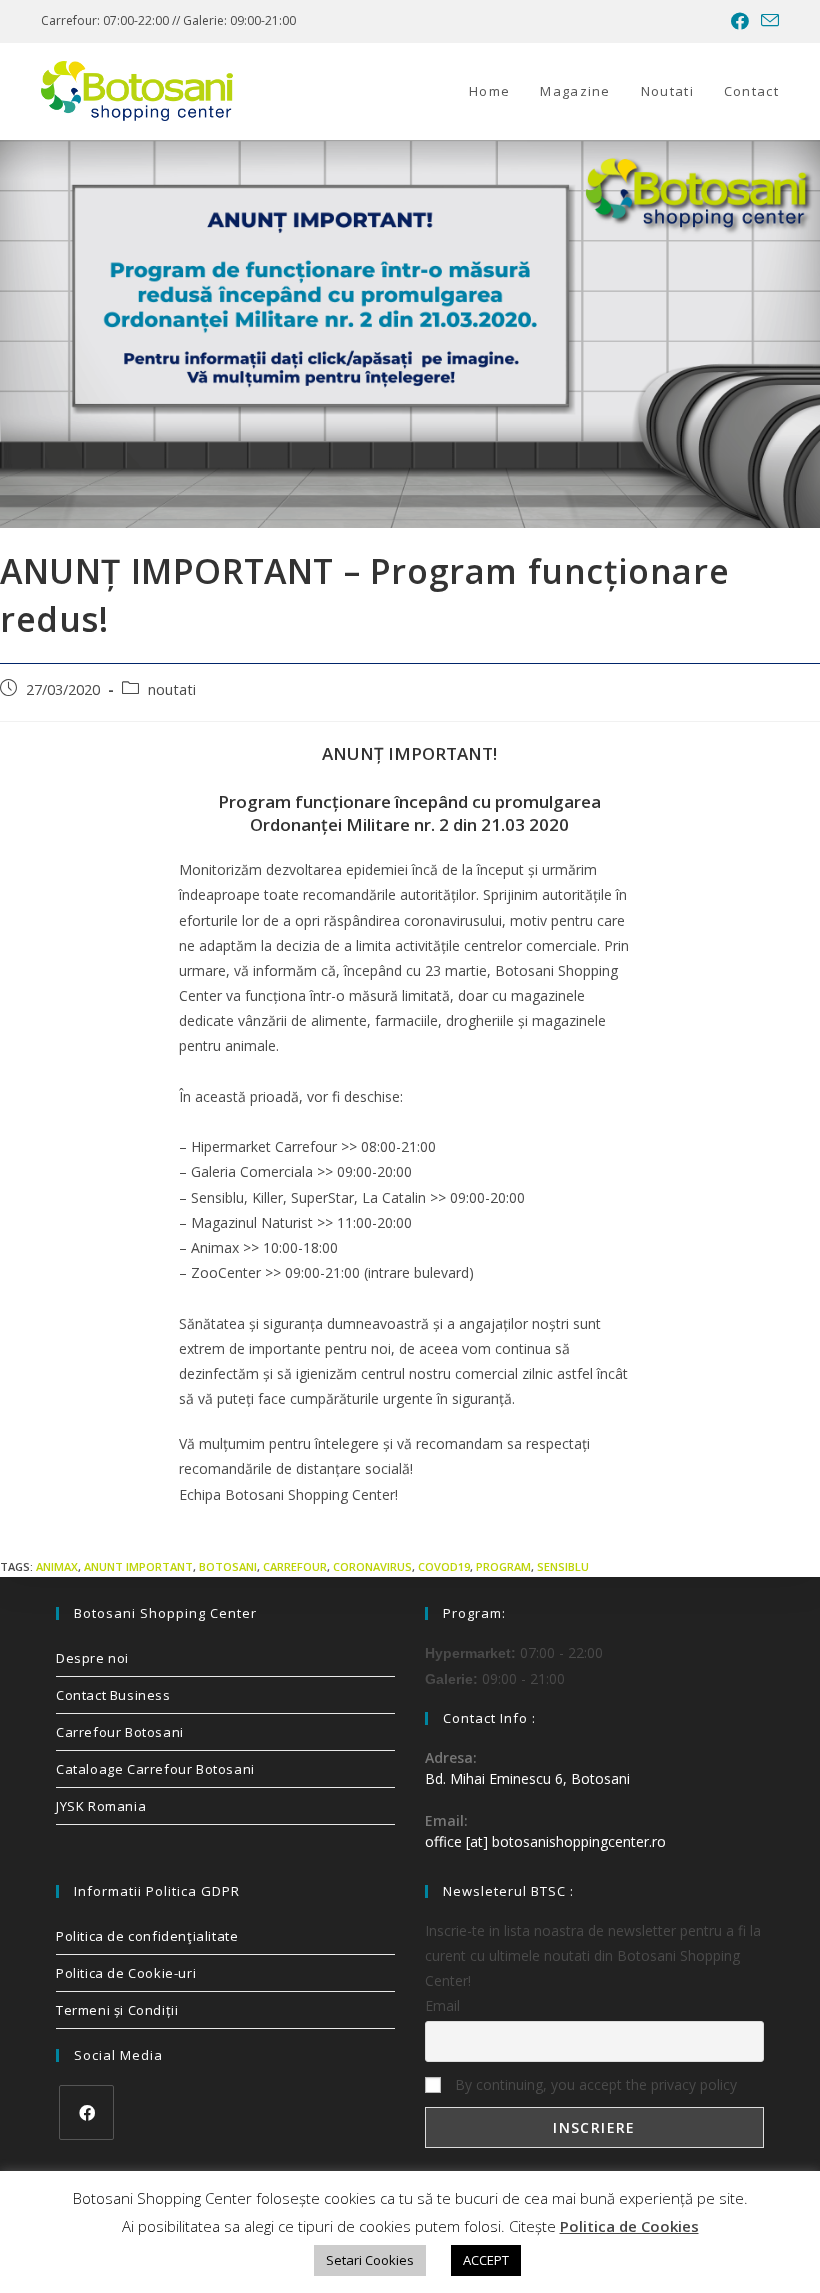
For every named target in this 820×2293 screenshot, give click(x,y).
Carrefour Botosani (120, 1732)
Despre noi (92, 1658)
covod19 (444, 1566)
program (503, 1566)
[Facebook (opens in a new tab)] (740, 21)
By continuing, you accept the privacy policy (594, 2084)
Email (442, 2005)
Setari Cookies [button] (370, 2260)
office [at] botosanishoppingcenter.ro (545, 1841)
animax (57, 1566)
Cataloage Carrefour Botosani (155, 1769)
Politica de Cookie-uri (126, 1973)
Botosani (228, 1566)
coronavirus (372, 1566)
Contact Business (113, 1695)
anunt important (138, 1566)
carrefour (295, 1566)
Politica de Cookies (629, 2226)
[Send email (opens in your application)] (767, 21)
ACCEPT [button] (486, 2260)
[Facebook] (86, 2112)
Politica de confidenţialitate (147, 1936)
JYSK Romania (101, 1806)
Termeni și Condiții (117, 2010)
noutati (172, 689)
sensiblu (563, 1566)
